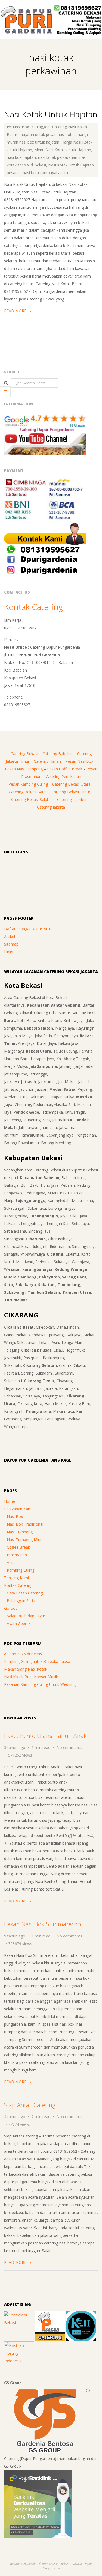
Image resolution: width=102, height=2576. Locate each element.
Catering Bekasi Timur (71, 792)
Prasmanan (17, 1555)
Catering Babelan (58, 754)
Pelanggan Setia (21, 1601)
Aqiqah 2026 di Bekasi (23, 1654)
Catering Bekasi (24, 754)
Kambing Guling (21, 1570)
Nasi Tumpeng (20, 1532)
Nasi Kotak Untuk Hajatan (51, 114)
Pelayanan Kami (18, 1509)
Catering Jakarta (51, 807)
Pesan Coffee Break (65, 769)
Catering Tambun (72, 799)
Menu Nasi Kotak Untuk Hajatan (63, 150)
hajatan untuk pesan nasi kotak (48, 134)
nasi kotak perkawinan (58, 157)
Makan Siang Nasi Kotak (26, 1669)
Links (9, 952)
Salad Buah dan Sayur (26, 1616)
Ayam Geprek (19, 1624)
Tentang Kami (16, 1578)
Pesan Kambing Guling (28, 784)
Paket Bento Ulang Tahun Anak (45, 1736)
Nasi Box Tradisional (25, 1524)
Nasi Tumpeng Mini (24, 1539)
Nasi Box (21, 127)
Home (10, 1501)
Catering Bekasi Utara (71, 784)
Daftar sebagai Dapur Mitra (28, 929)
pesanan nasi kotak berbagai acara (37, 173)
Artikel (10, 936)
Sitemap (11, 944)
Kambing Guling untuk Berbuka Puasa (37, 1661)
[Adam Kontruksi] (19, 2315)
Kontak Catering (33, 607)
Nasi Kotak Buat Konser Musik (31, 1677)
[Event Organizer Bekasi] (81, 2315)
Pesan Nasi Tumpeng (24, 769)
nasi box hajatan (21, 157)
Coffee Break (18, 1547)
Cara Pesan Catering (25, 1593)
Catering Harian (47, 761)
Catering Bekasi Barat (28, 792)
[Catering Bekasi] (50, 2315)
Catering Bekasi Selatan (32, 799)
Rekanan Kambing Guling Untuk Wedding (40, 1684)
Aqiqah (13, 1562)
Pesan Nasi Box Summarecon (43, 1924)
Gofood (11, 1608)
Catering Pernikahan (63, 776)
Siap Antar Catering (30, 2105)
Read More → (18, 311)
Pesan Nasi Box (79, 761)
